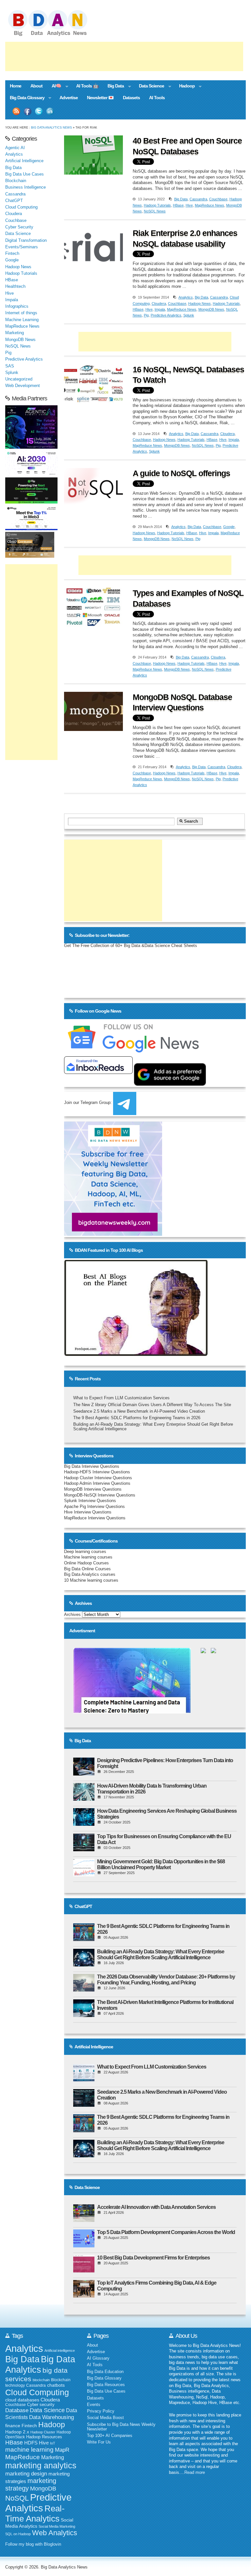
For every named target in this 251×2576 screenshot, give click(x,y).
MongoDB (43, 2489)
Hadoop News (200, 303)
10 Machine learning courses (91, 1580)
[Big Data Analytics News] (55, 35)
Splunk (189, 315)
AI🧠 (54, 86)
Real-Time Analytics (35, 2514)
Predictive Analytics (166, 315)
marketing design (26, 2474)
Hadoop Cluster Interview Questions (98, 1478)
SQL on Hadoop (18, 2534)
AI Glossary (98, 2358)
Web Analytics (55, 2533)
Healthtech (15, 287)
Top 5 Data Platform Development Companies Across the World (166, 2232)
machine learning (29, 2450)
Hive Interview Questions (88, 1512)
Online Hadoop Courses (86, 1563)
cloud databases (22, 2400)
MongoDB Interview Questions (93, 1489)
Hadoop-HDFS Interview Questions (97, 1472)
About (36, 86)
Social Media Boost (105, 2418)
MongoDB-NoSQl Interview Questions (100, 1495)
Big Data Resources (106, 2385)
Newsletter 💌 (100, 98)
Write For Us (99, 2442)
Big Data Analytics (40, 2364)
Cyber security (41, 2405)
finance (13, 2426)
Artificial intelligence (60, 2351)
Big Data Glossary (25, 98)
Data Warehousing (51, 2417)
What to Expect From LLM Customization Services (121, 1398)
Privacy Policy (101, 2411)
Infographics (17, 306)
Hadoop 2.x (17, 2432)
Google (229, 527)
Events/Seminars (22, 247)
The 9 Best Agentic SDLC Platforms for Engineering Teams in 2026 (137, 1418)
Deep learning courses (85, 1552)
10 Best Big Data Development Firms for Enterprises (153, 2258)
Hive (189, 205)
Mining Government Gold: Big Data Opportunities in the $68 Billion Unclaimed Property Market (161, 1864)
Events (94, 2405)
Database (17, 2410)
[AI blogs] (136, 1356)
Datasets (131, 98)
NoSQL (17, 2498)
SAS (10, 366)
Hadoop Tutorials (157, 205)
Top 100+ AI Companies (110, 2436)
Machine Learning (22, 320)
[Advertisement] (124, 56)
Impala (160, 309)
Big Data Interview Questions (92, 1466)
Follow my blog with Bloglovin (33, 2544)
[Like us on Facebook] (27, 111)
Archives (72, 1615)
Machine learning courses (88, 1557)
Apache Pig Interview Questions (94, 1507)
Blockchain (16, 181)
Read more (195, 2473)
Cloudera (159, 303)
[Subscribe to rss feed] (16, 111)
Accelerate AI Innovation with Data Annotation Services (156, 2207)
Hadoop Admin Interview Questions (97, 1483)
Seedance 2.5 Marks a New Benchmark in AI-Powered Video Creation (139, 1411)
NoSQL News (155, 211)
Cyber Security (19, 227)
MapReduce (23, 2457)
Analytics (186, 297)
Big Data (113, 86)
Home (16, 86)
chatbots (56, 2385)
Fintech (12, 254)
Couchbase (218, 199)
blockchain (41, 2380)
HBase (178, 205)
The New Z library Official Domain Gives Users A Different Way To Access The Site (152, 1405)
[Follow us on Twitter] (39, 111)
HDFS (31, 2443)
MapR (62, 2450)
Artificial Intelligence (24, 161)
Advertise (69, 98)
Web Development (23, 386)
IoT (53, 2443)
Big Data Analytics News (51, 127)
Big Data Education (105, 2372)
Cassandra (198, 199)
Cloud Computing (21, 207)
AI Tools (157, 98)
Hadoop (185, 86)
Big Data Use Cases (25, 174)
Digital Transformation (26, 241)
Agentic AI (15, 148)
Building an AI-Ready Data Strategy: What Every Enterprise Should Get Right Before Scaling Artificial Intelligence (161, 1955)
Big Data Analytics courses (90, 1575)
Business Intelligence (25, 187)
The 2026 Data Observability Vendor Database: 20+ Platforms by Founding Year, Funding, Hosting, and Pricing (166, 1980)
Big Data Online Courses (87, 1569)
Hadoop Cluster (43, 2432)
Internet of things (21, 313)
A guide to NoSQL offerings (181, 473)
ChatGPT (14, 201)
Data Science (149, 86)
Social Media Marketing (57, 2526)
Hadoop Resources (44, 2437)
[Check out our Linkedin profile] (50, 111)
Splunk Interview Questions (90, 1501)
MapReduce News (209, 205)
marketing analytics (41, 2465)
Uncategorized (19, 379)
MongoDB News (211, 309)
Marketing (15, 333)
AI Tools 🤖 (87, 86)
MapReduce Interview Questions (95, 1518)
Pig (146, 315)
